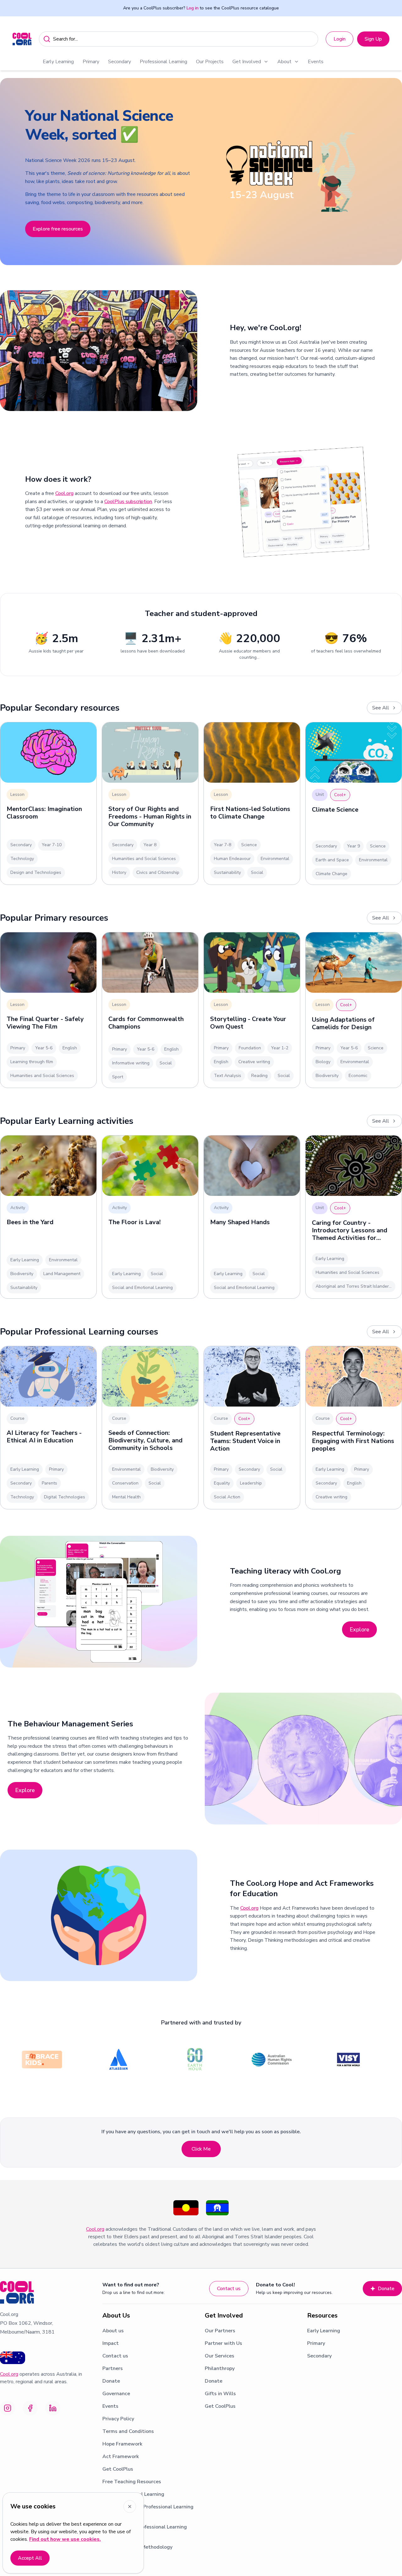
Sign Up (373, 39)
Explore (359, 1629)
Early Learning (58, 62)
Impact (111, 2343)
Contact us (229, 2289)
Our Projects (210, 62)
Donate (386, 2289)
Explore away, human (56, 232)
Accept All (30, 2558)
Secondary (120, 62)
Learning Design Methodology (137, 2547)
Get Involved (247, 62)
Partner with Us (223, 2343)
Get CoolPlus (118, 2469)
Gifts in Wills (220, 2394)
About (284, 62)
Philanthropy (220, 2368)
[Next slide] (390, 172)
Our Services (220, 2356)
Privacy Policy (118, 2419)
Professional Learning (163, 62)
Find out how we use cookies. (65, 2539)
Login (340, 39)
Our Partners (220, 2331)
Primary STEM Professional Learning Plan (145, 2531)
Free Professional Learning (133, 2494)
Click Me (201, 2149)
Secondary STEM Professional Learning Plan (148, 2511)
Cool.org (64, 493)
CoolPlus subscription (128, 502)
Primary (91, 62)
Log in (193, 8)
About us (113, 2331)
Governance (116, 2394)
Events (316, 62)
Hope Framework (122, 2444)
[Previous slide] (12, 172)
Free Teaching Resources (132, 2482)
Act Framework (121, 2457)
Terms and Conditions (128, 2431)
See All (381, 708)
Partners (113, 2368)
